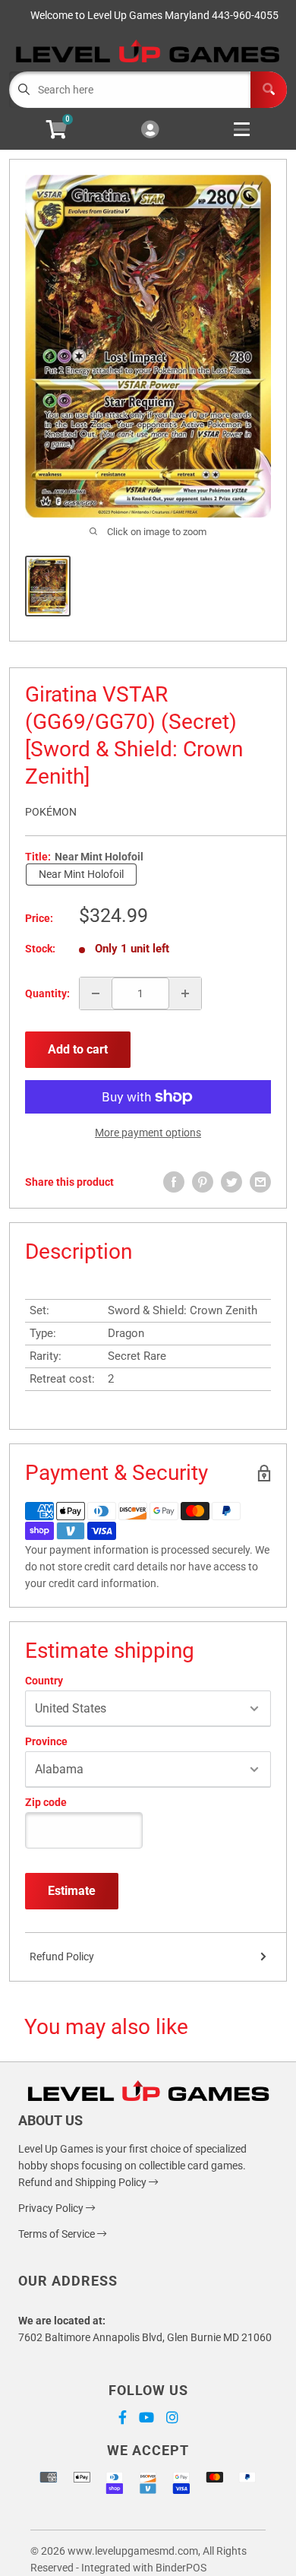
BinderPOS (181, 2568)
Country (44, 1681)
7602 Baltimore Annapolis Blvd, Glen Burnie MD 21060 (145, 2337)
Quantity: (47, 993)
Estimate (72, 1891)
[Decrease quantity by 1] (96, 993)
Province (46, 1741)
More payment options (148, 1133)
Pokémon (51, 812)
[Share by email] (260, 1182)
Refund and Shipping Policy (83, 2182)
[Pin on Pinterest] (203, 1182)
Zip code (46, 1802)
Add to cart (78, 1049)
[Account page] (150, 130)
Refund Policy (62, 1957)
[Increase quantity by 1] (185, 993)
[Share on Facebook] (174, 1182)
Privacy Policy (52, 2208)
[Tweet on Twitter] (231, 1182)
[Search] (269, 90)
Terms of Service (58, 2234)
